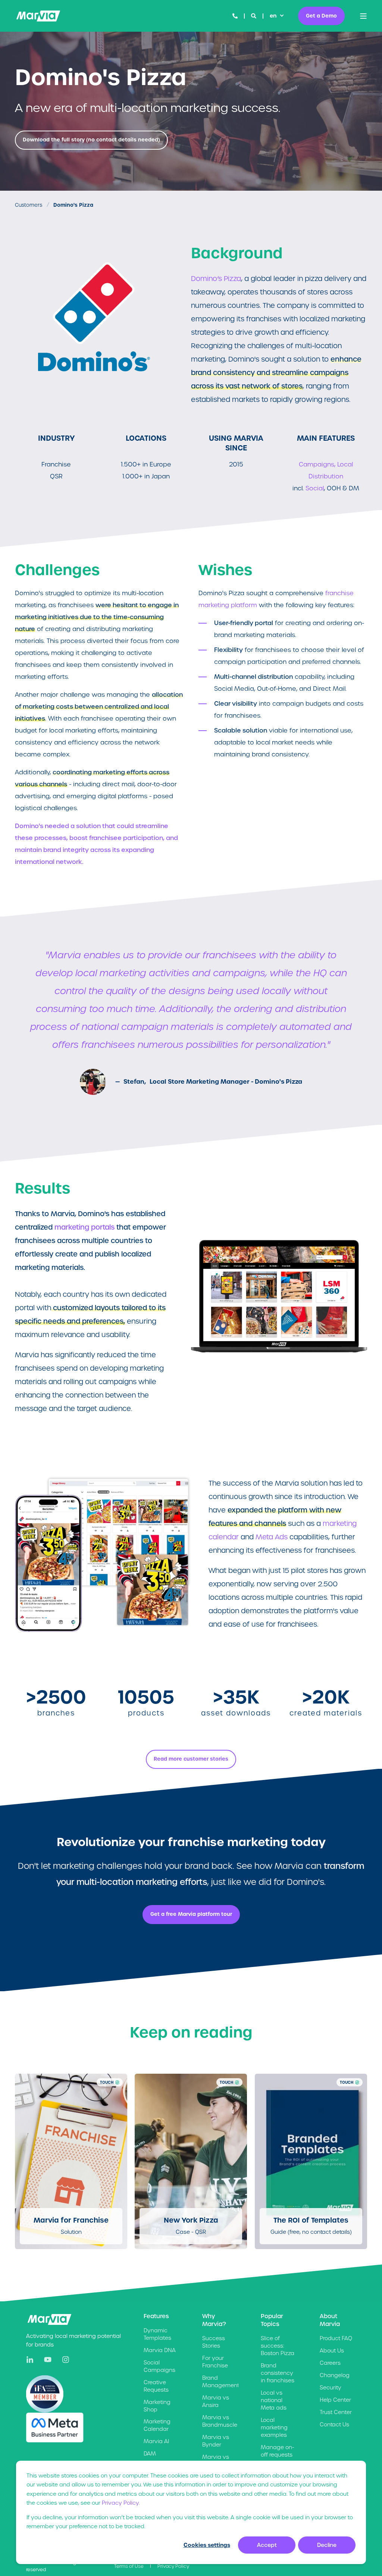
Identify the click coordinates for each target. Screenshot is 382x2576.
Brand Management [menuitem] (221, 2382)
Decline (327, 2545)
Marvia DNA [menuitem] (160, 2350)
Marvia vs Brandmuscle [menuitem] (220, 2421)
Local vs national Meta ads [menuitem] (274, 2400)
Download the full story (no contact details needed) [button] (91, 140)
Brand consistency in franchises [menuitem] (278, 2373)
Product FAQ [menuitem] (336, 2338)
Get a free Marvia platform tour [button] (191, 1914)
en (273, 16)
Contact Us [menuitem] (334, 2424)
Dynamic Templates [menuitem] (157, 2334)
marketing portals (84, 1227)
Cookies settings (207, 2545)
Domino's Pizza (73, 205)
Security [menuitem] (331, 2388)
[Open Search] (254, 16)
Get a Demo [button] (321, 15)
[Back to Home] (38, 16)
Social (315, 488)
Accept (267, 2545)
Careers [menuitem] (330, 2363)
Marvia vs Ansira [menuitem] (216, 2401)
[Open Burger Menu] (363, 16)
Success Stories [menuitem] (214, 2342)
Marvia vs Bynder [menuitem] (216, 2441)
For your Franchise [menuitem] (215, 2362)
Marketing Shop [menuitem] (157, 2406)
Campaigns (317, 464)
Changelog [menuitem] (335, 2375)
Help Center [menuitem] (335, 2400)
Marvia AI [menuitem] (156, 2441)
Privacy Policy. (121, 2503)
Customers (29, 205)
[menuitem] (129, 2566)
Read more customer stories (191, 1759)
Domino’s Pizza (216, 279)
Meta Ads (272, 1537)
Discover (67, 2220)
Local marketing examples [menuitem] (274, 2427)
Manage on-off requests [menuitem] (278, 2451)
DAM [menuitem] (150, 2454)
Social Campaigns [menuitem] (159, 2366)
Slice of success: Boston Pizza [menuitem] (278, 2346)
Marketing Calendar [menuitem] (157, 2425)
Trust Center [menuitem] (336, 2412)
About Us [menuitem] (332, 2351)
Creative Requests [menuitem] (156, 2386)
